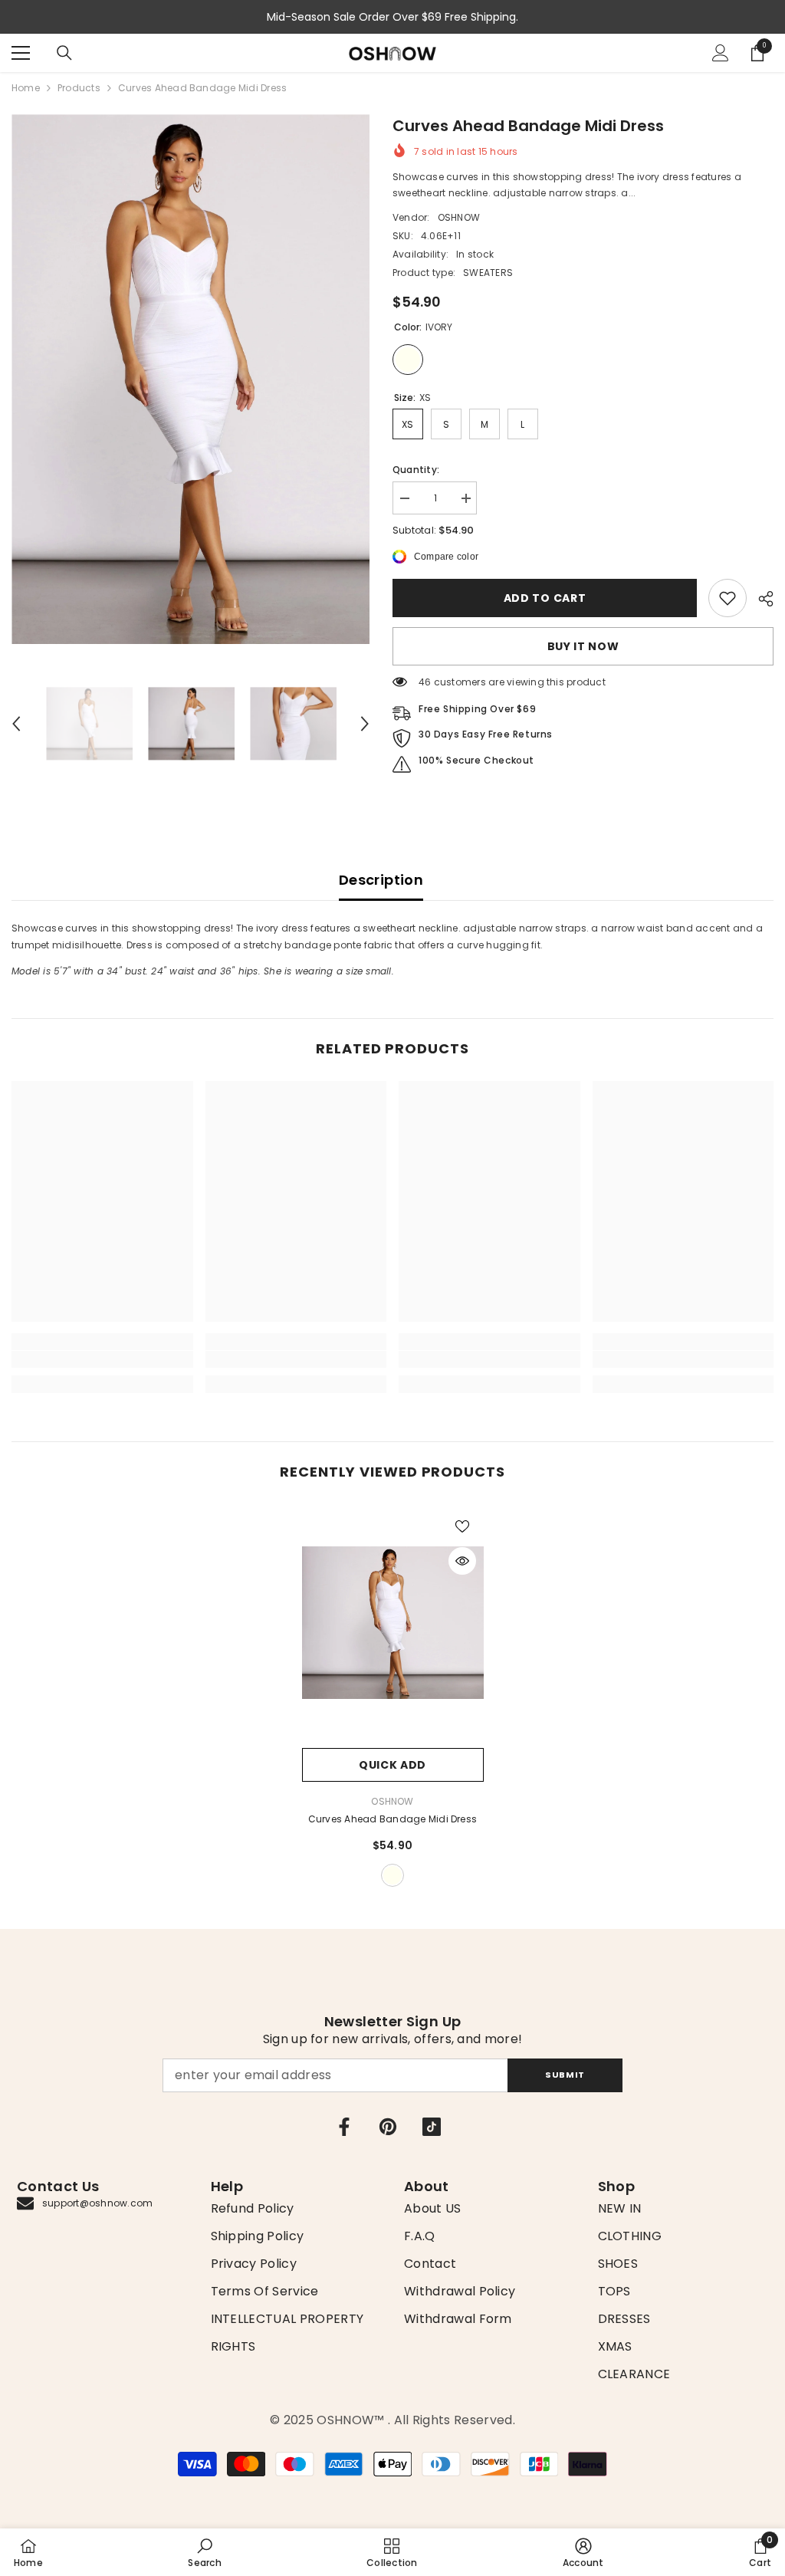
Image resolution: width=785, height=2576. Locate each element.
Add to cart (545, 598)
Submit (565, 2075)
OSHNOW (459, 217)
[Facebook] (344, 2127)
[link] (728, 598)
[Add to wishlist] (462, 1526)
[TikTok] (432, 2127)
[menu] (21, 53)
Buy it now (583, 646)
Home (26, 88)
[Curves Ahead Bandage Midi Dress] (393, 1622)
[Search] (64, 53)
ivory (392, 1875)
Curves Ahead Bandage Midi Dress (392, 1819)
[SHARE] (760, 599)
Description (381, 880)
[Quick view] (462, 1561)
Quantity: (416, 470)
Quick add (392, 1765)
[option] (191, 379)
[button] (16, 724)
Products (79, 88)
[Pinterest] (388, 2127)
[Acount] (721, 53)
